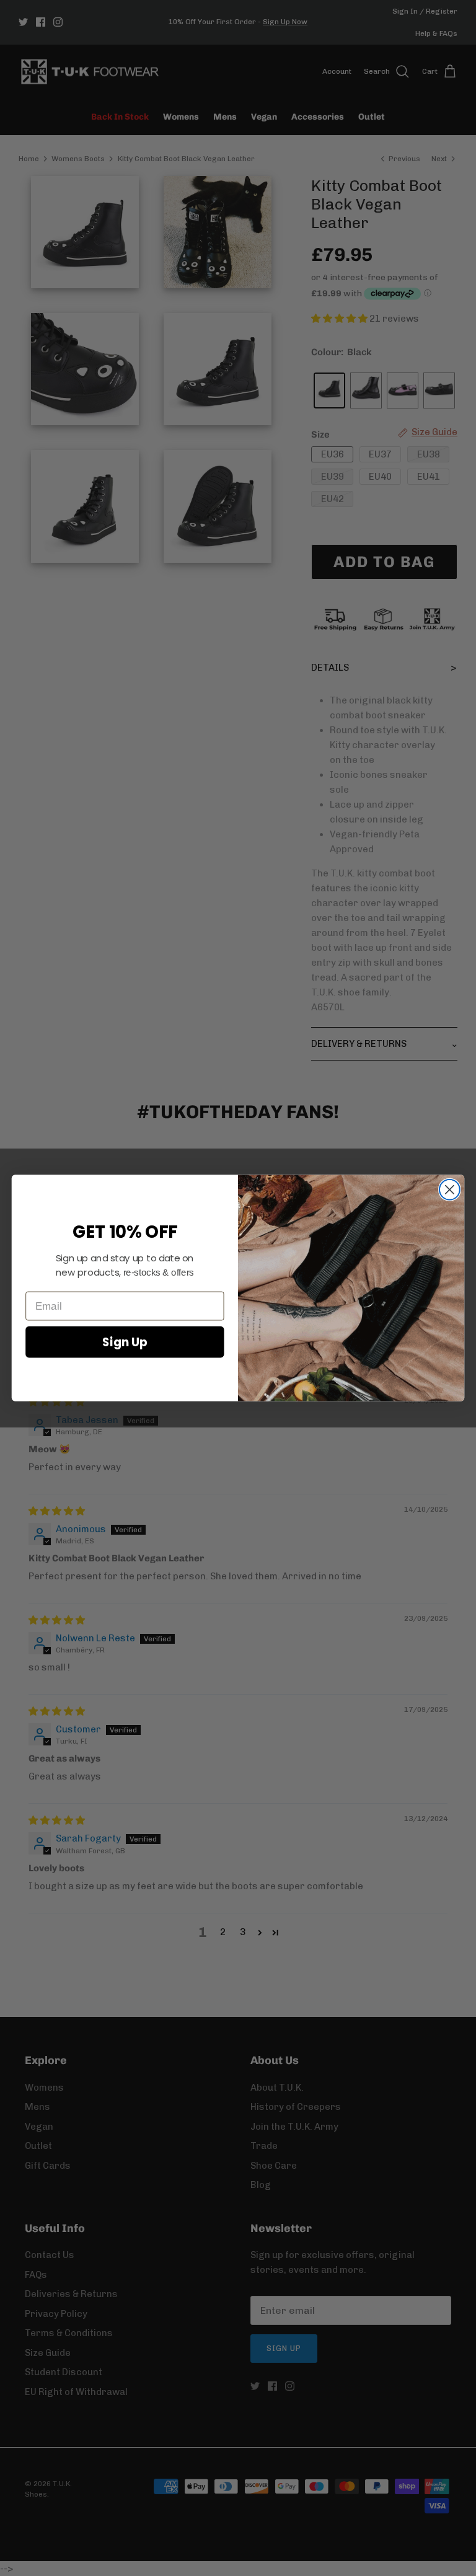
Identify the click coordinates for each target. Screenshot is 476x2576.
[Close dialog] (450, 1190)
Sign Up (125, 1342)
